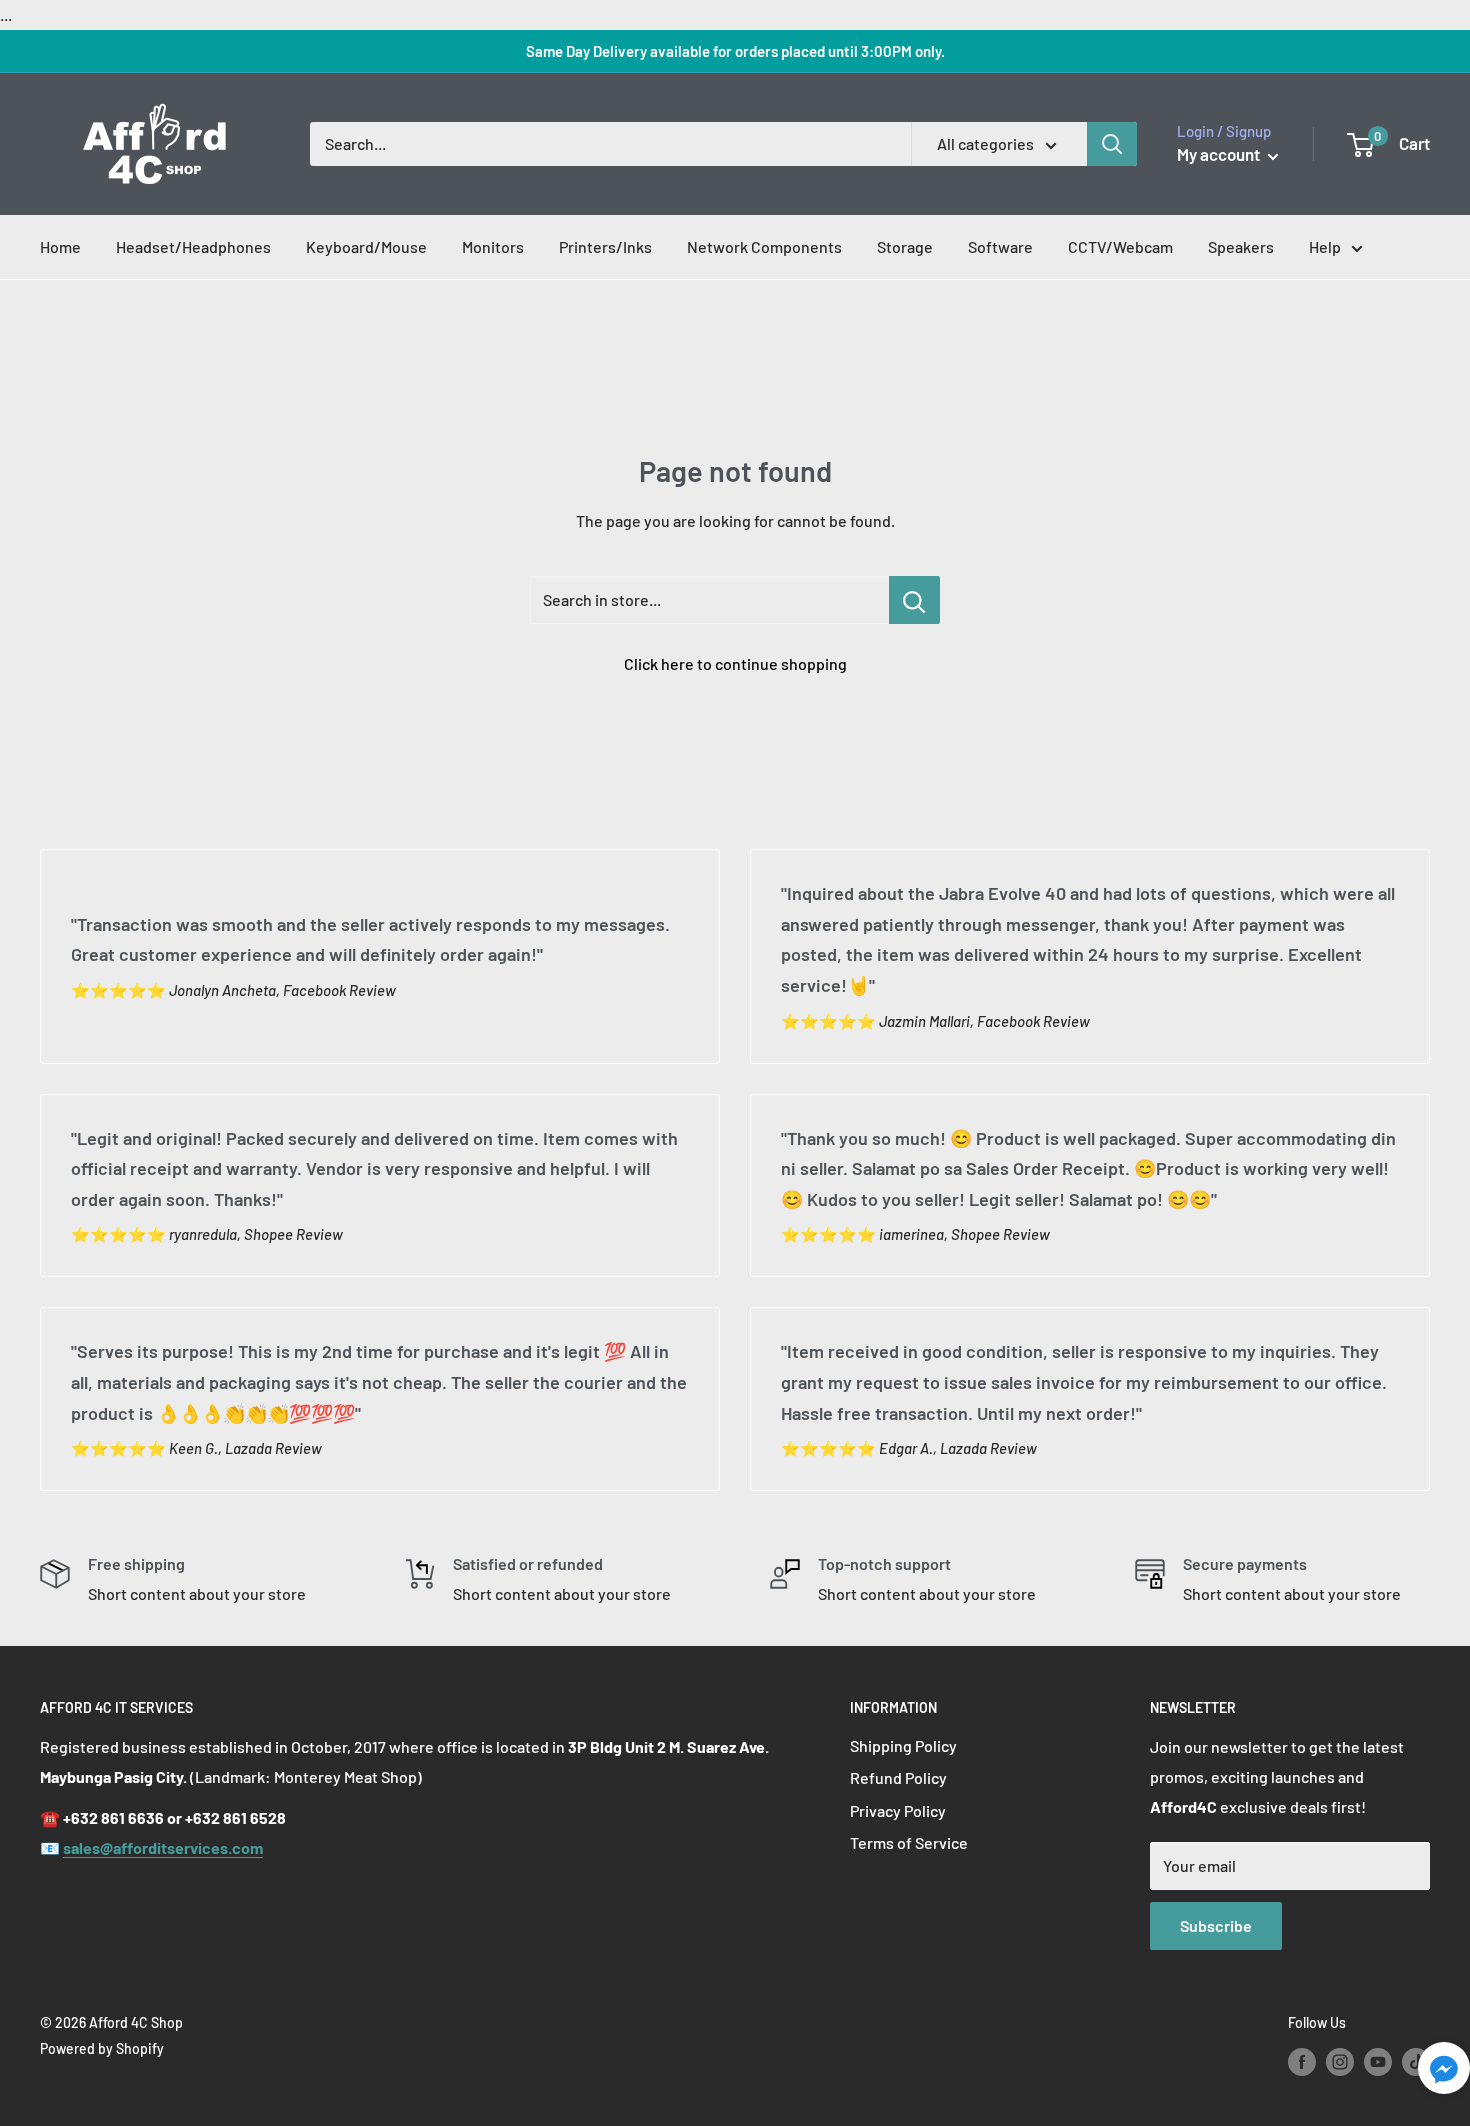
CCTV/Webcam (1120, 246)
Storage (905, 246)
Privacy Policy (898, 1810)
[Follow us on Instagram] (1340, 2061)
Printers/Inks (605, 246)
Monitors (493, 246)
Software (1000, 246)
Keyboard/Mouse (366, 246)
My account (1220, 154)
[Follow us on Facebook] (1302, 2061)
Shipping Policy (903, 1745)
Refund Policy (898, 1777)
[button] (1444, 2073)
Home (60, 246)
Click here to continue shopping (735, 663)
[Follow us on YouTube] (1378, 2061)
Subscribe (1216, 1925)
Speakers (1241, 246)
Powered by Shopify (102, 2048)
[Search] (1112, 144)
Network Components (764, 246)
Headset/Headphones (193, 246)
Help (1325, 246)
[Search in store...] (914, 600)
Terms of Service (909, 1842)
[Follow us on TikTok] (1416, 2061)
